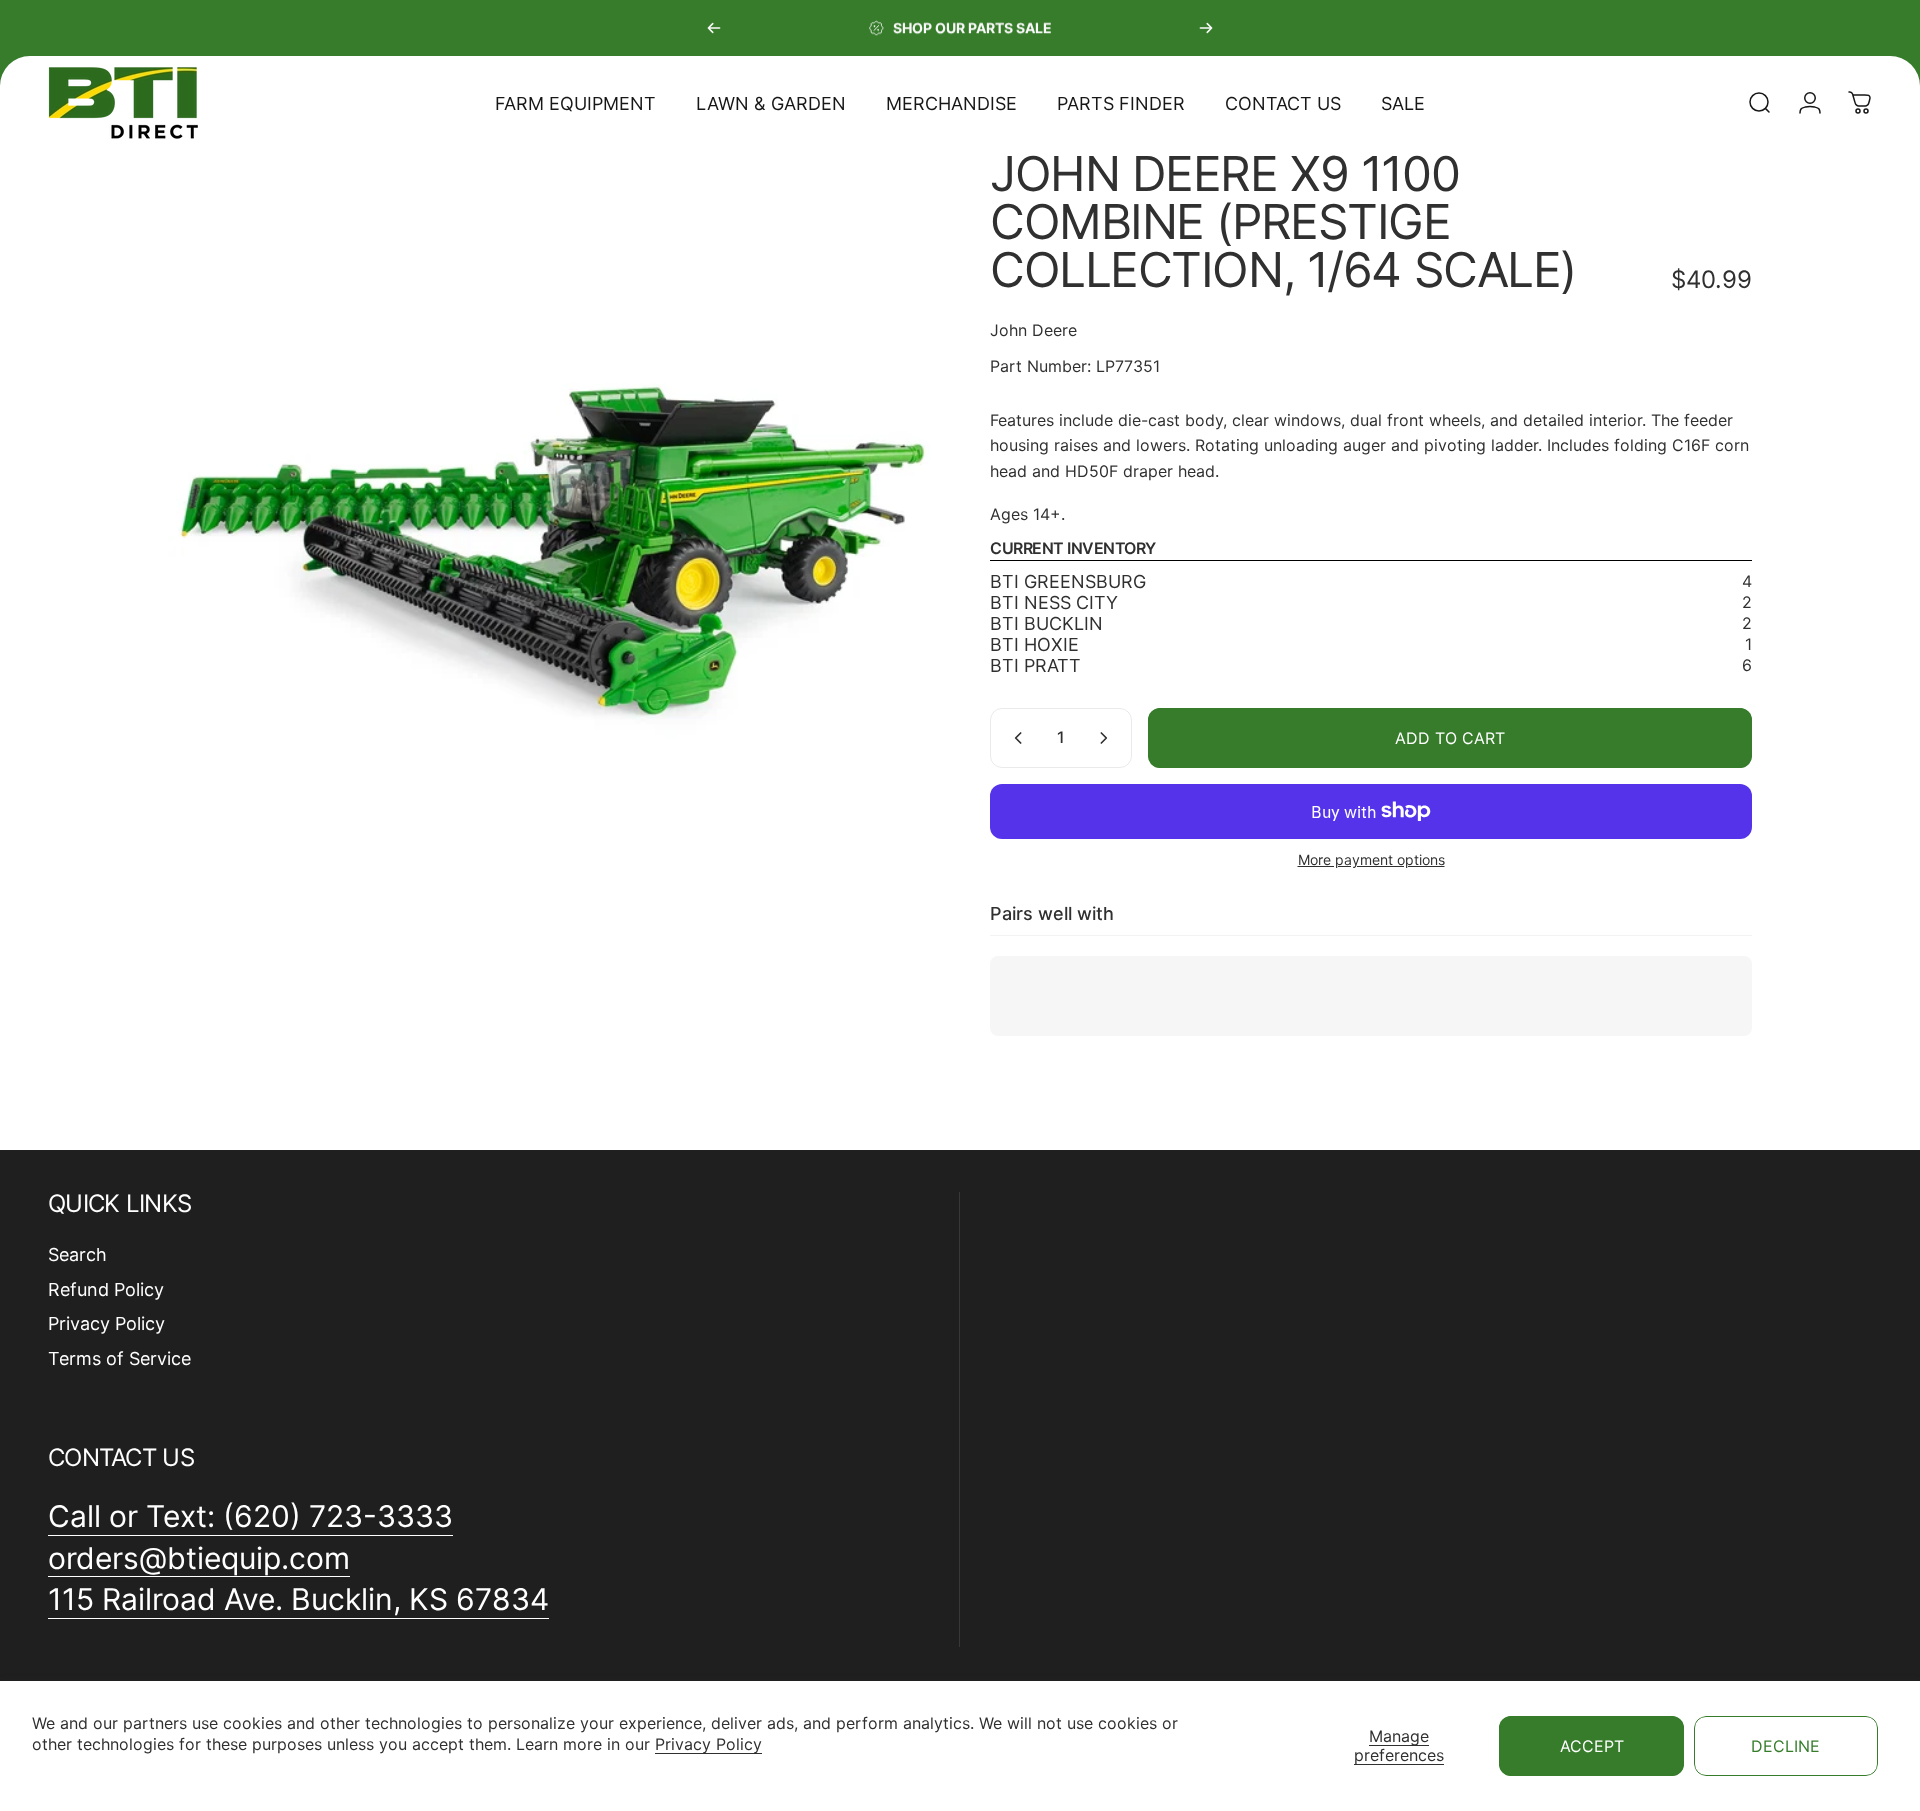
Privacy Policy (708, 1744)
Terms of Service (119, 1358)
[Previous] (714, 28)
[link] (298, 1600)
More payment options (1371, 859)
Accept (1592, 1746)
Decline (1785, 1746)
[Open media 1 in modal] (549, 531)
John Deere (1033, 330)
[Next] (1206, 28)
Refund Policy (106, 1289)
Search (77, 1254)
